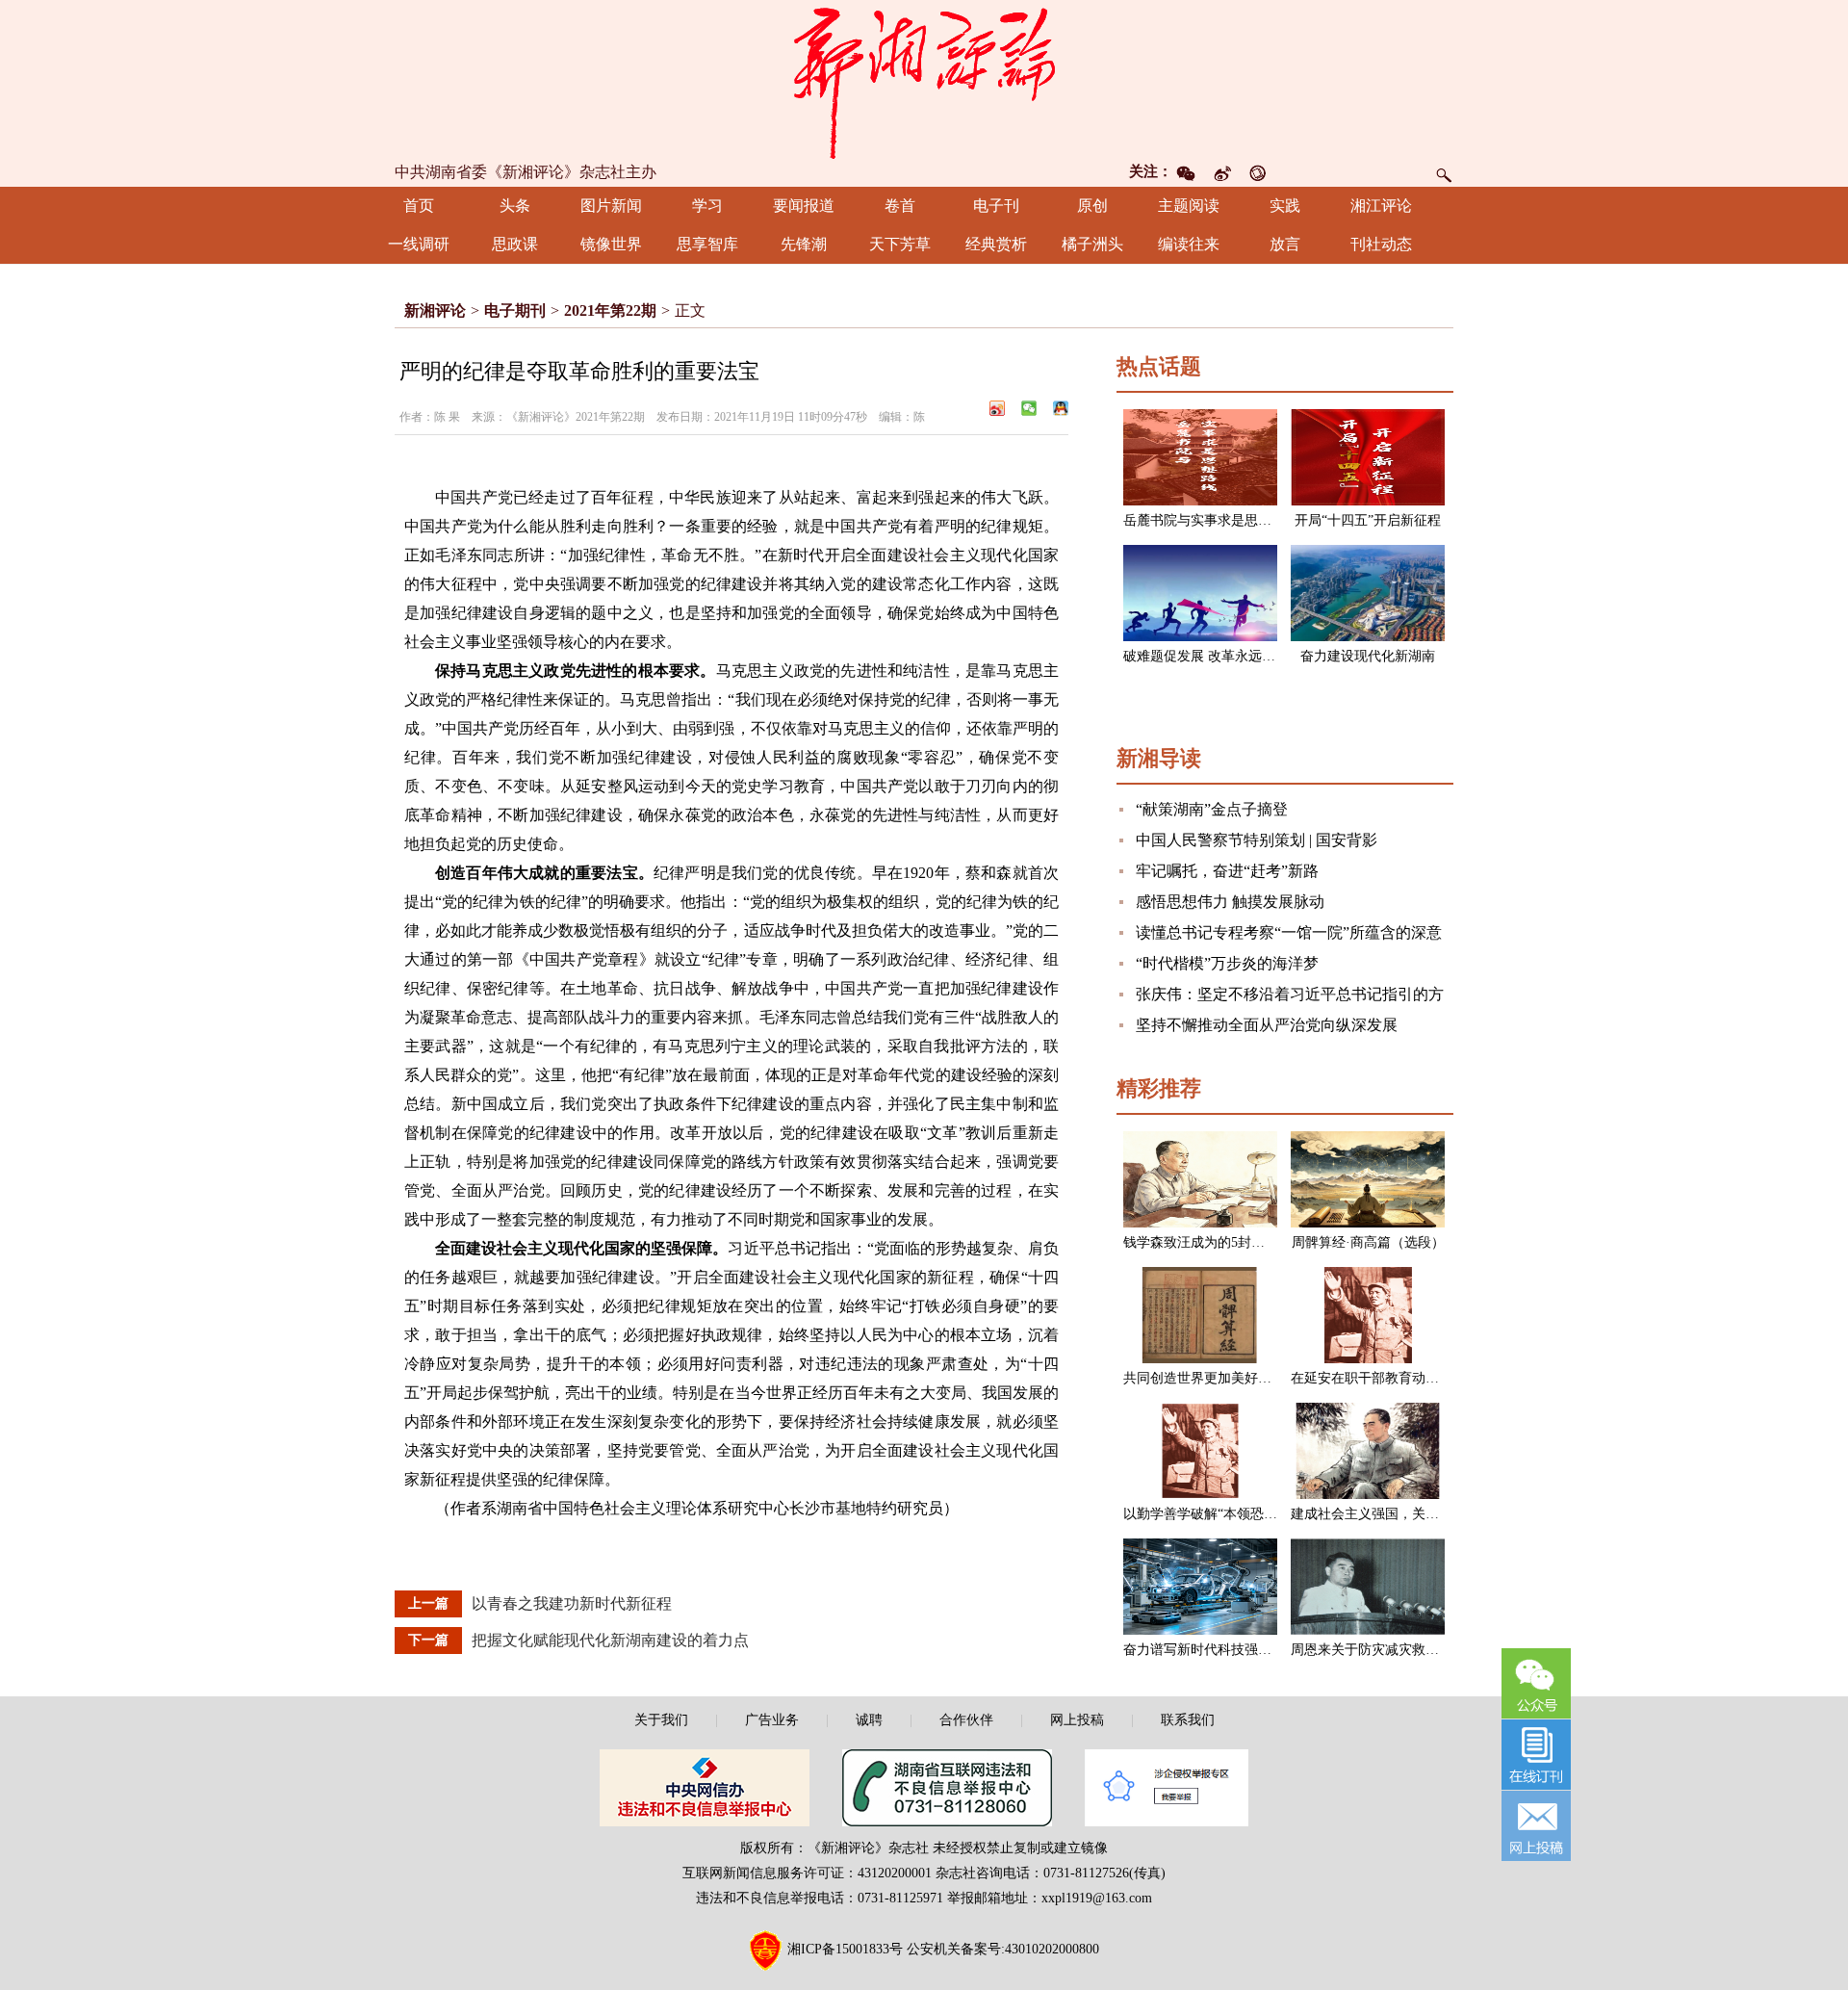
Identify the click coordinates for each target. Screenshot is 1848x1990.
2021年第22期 (610, 310)
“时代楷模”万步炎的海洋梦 (1227, 963)
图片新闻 (611, 206)
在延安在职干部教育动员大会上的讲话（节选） (1432, 1378)
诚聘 (869, 1720)
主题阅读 (1189, 206)
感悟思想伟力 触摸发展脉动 (1230, 902)
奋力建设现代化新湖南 (1368, 656)
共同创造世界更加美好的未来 (1211, 1378)
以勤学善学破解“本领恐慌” (1203, 1514)
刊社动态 (1381, 244)
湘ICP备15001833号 (845, 1949)
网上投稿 (1077, 1720)
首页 (419, 206)
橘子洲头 (1092, 244)
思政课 (515, 244)
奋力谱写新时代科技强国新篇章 (1218, 1650)
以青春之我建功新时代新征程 (572, 1603)
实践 (1285, 206)
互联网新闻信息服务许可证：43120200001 (807, 1873)
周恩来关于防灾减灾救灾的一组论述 (1399, 1650)
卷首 (900, 206)
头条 (515, 206)
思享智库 (707, 244)
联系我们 (1188, 1720)
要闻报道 (804, 206)
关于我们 (661, 1720)
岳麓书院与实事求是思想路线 (1211, 520)
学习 (707, 206)
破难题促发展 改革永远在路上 (1213, 656)
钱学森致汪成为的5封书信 (1201, 1242)
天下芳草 (900, 244)
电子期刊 (515, 310)
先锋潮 (804, 244)
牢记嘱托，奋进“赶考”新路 (1227, 871)
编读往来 (1189, 244)
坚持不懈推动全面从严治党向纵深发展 (1267, 1025)
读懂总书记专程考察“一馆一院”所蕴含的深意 (1289, 932)
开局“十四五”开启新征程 (1368, 520)
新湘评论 (435, 310)
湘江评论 (1381, 206)
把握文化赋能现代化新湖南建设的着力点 (610, 1640)
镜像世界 (611, 244)
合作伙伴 (966, 1720)
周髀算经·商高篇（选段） (1368, 1242)
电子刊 (996, 206)
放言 (1285, 244)
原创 (1092, 206)
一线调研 (419, 244)
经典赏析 (996, 244)
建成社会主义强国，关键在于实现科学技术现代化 (1439, 1514)
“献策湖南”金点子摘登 (1212, 809)
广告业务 (772, 1720)
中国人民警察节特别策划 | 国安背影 (1257, 840)
